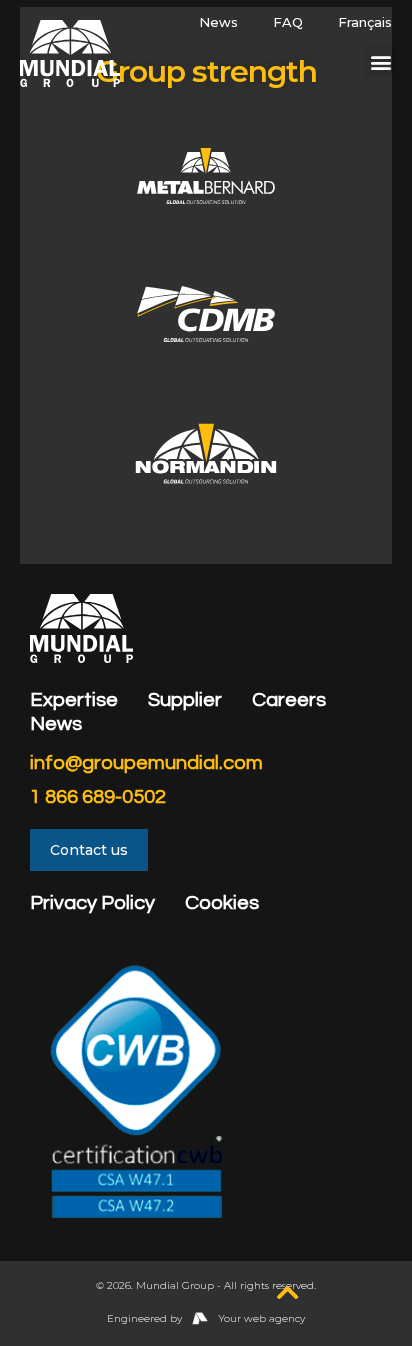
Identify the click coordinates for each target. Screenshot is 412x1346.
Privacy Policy (92, 903)
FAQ (288, 22)
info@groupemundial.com (146, 763)
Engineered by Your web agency (206, 1318)
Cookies (222, 903)
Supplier (185, 700)
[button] (380, 61)
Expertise (74, 700)
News (218, 22)
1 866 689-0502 (98, 797)
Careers (289, 700)
